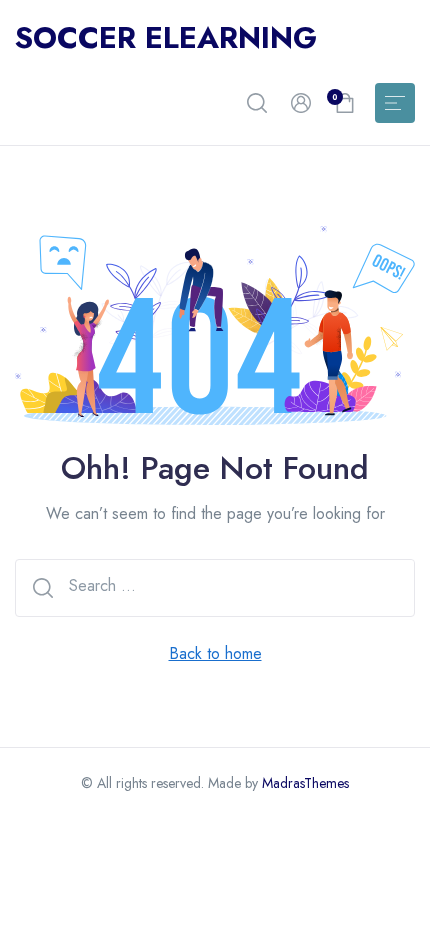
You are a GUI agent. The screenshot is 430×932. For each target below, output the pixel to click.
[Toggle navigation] (395, 103)
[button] (257, 103)
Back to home (215, 653)
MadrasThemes (305, 783)
